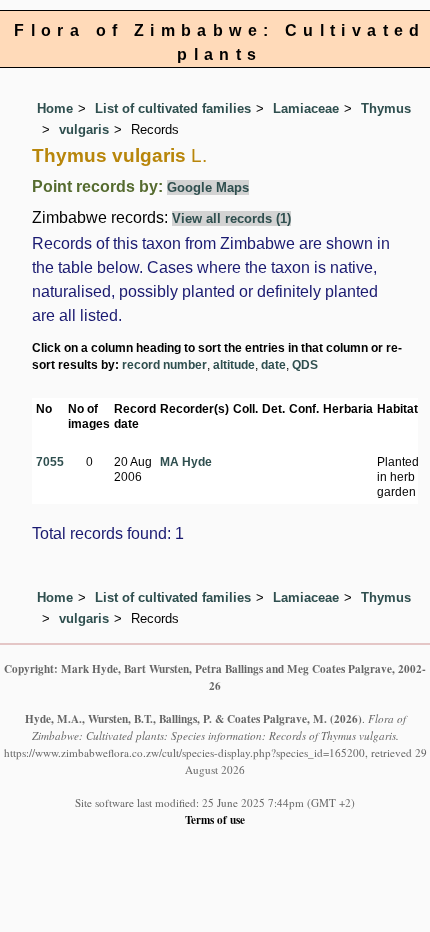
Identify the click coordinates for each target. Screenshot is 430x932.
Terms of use (215, 819)
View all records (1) (231, 218)
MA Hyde (186, 462)
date (273, 365)
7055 (50, 462)
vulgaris (84, 129)
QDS (305, 365)
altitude (234, 365)
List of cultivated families (173, 108)
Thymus (386, 108)
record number (164, 365)
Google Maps (208, 187)
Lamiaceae (306, 108)
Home (55, 108)
